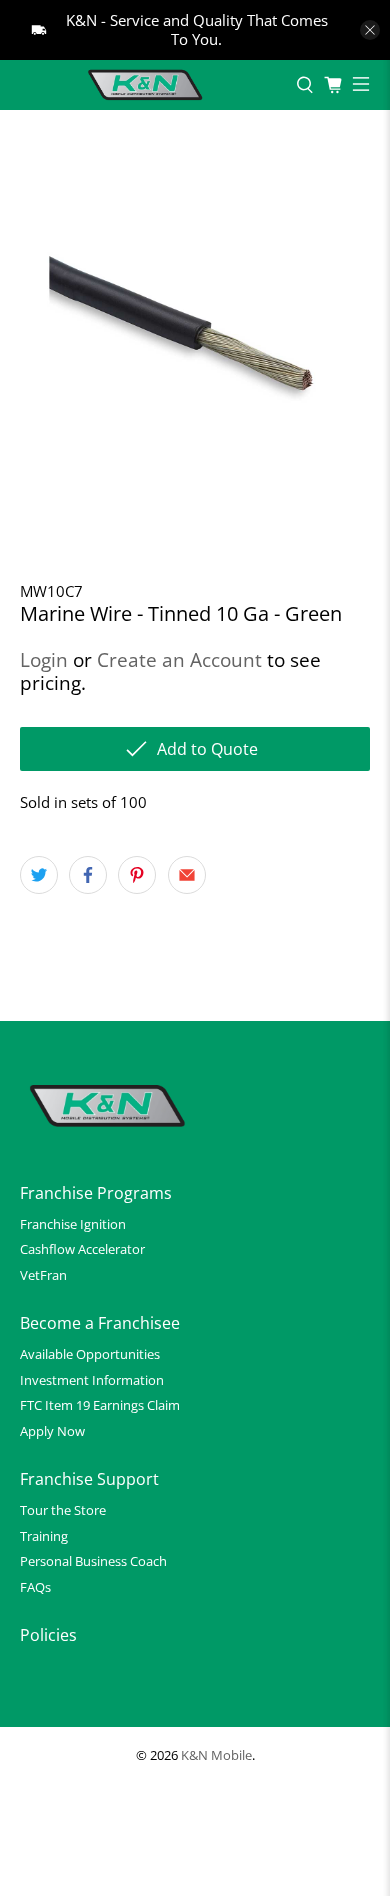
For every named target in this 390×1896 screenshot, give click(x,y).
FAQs (35, 1587)
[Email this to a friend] (187, 875)
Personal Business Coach (93, 1561)
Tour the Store (63, 1510)
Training (44, 1536)
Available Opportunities (90, 1354)
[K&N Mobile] (148, 85)
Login (44, 659)
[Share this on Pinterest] (137, 875)
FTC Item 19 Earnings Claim (100, 1405)
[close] (370, 30)
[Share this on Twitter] (39, 875)
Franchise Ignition (73, 1224)
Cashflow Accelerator (82, 1249)
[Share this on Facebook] (88, 875)
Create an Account (179, 659)
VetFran (43, 1275)
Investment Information (92, 1380)
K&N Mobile (216, 1755)
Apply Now (52, 1431)
